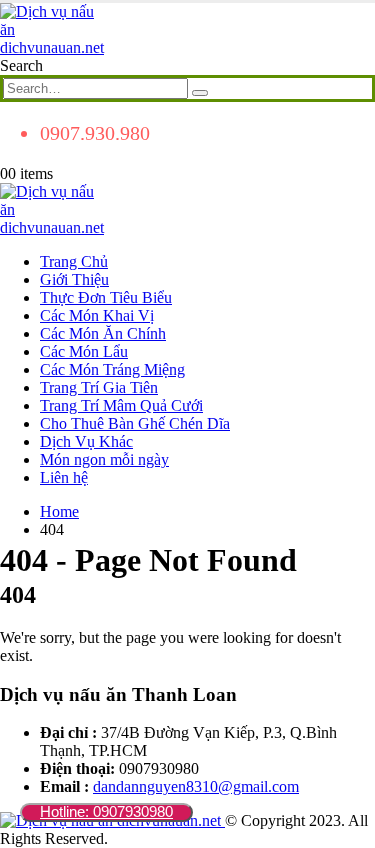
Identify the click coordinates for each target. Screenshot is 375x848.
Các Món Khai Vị (97, 315)
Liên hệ (64, 477)
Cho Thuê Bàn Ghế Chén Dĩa (135, 423)
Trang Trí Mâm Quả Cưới (121, 405)
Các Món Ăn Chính (103, 333)
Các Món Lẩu (84, 351)
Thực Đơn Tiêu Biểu (106, 297)
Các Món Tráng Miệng (112, 369)
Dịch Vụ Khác (86, 441)
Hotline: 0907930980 (106, 811)
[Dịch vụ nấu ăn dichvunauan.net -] (55, 47)
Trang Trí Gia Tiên (99, 387)
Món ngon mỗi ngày (104, 459)
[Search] (200, 93)
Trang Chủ (74, 261)
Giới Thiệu (74, 279)
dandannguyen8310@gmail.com (196, 786)
